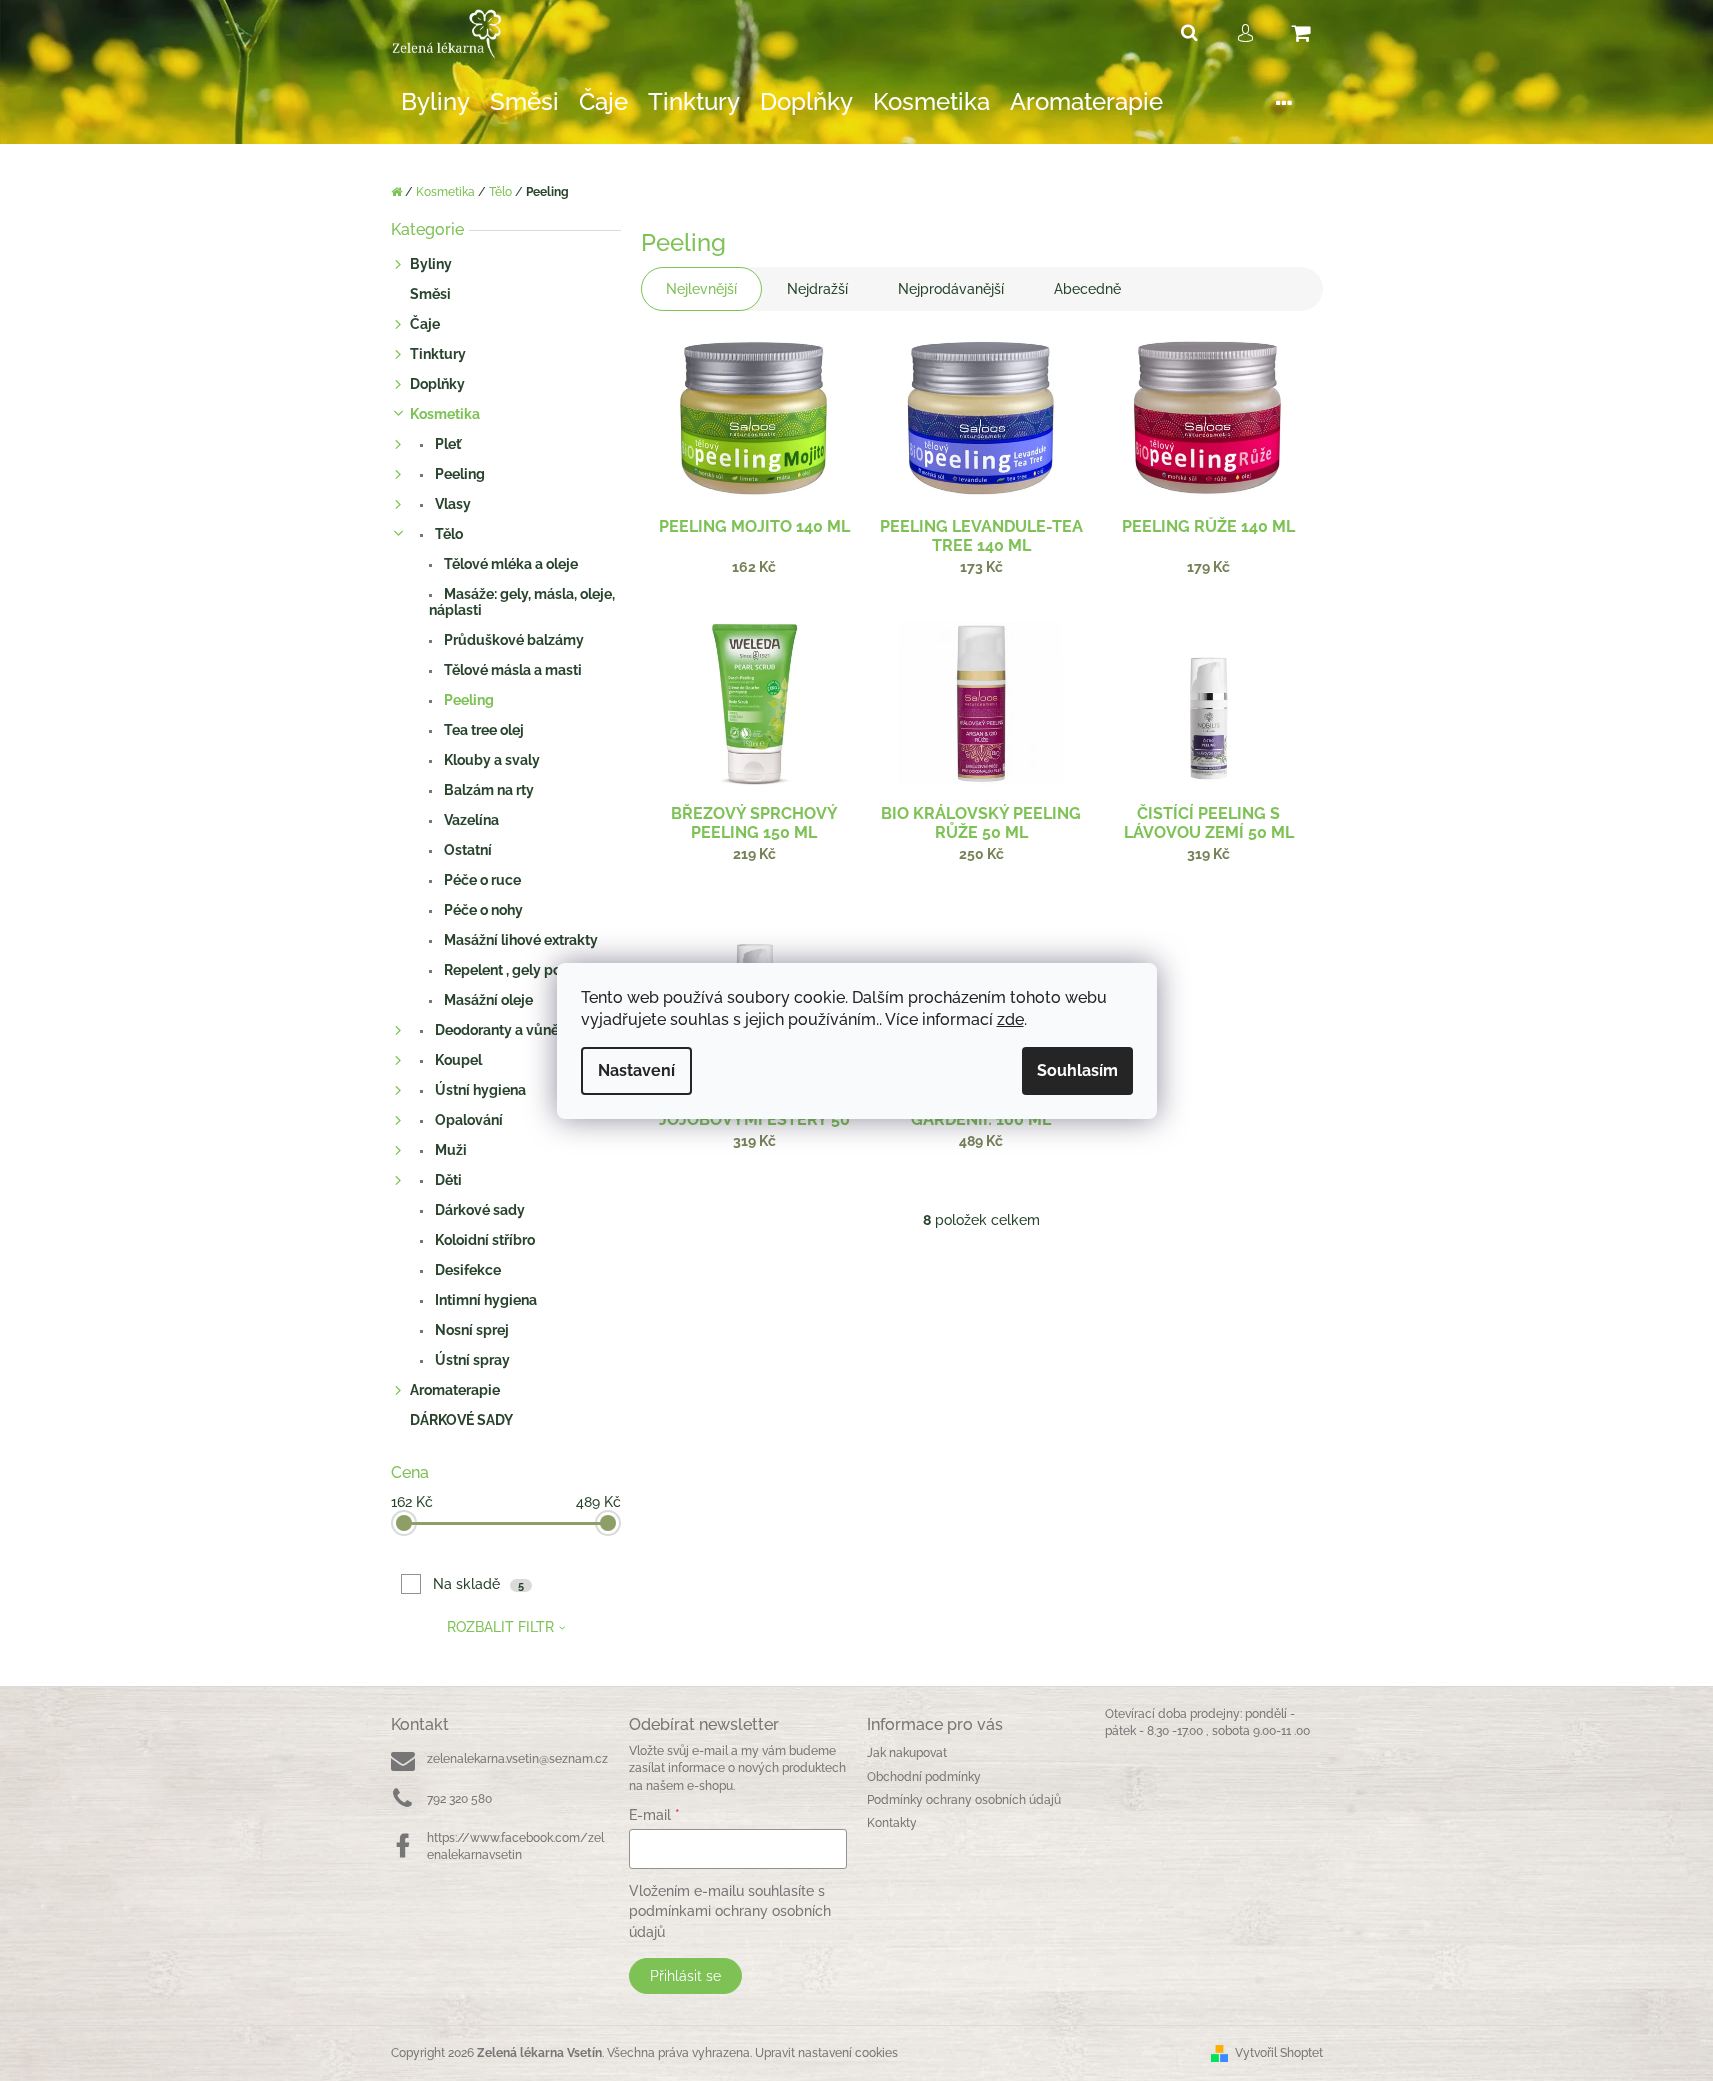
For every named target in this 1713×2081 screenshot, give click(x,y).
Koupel (457, 1060)
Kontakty (892, 1823)
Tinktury (438, 354)
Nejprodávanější (951, 289)
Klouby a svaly (490, 760)
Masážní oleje (487, 1000)
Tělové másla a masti (511, 670)
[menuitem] (435, 102)
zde (1010, 1019)
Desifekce (466, 1270)
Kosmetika (445, 414)
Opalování (467, 1120)
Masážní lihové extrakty (519, 940)
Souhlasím (1077, 1070)
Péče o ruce (481, 880)
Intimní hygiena (484, 1300)
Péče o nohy (482, 910)
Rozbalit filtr (500, 1627)
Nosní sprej (470, 1330)
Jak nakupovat (907, 1753)
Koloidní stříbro (483, 1240)
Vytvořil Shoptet (1279, 2053)
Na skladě (478, 1584)
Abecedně (1087, 289)
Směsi (430, 294)
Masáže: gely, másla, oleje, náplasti (522, 602)
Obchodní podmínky (924, 1777)
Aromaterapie (455, 1390)
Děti (447, 1180)
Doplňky (437, 384)
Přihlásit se (685, 1976)
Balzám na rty (487, 790)
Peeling (458, 474)
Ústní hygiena (479, 1090)
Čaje (425, 324)
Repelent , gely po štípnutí (528, 970)
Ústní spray (471, 1360)
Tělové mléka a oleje (509, 564)
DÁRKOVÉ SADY (461, 1420)
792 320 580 (459, 1799)
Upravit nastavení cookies (826, 2053)
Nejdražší (817, 289)
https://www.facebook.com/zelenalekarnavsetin (515, 1846)
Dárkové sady (478, 1210)
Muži (449, 1150)
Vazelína (470, 820)
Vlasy (451, 504)
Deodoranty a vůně (495, 1030)
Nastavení (636, 1070)
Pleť (446, 444)
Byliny (431, 264)
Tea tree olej (482, 730)
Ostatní (466, 850)
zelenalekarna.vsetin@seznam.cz (517, 1759)
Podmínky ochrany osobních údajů (964, 1800)
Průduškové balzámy (512, 640)
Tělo (447, 534)
